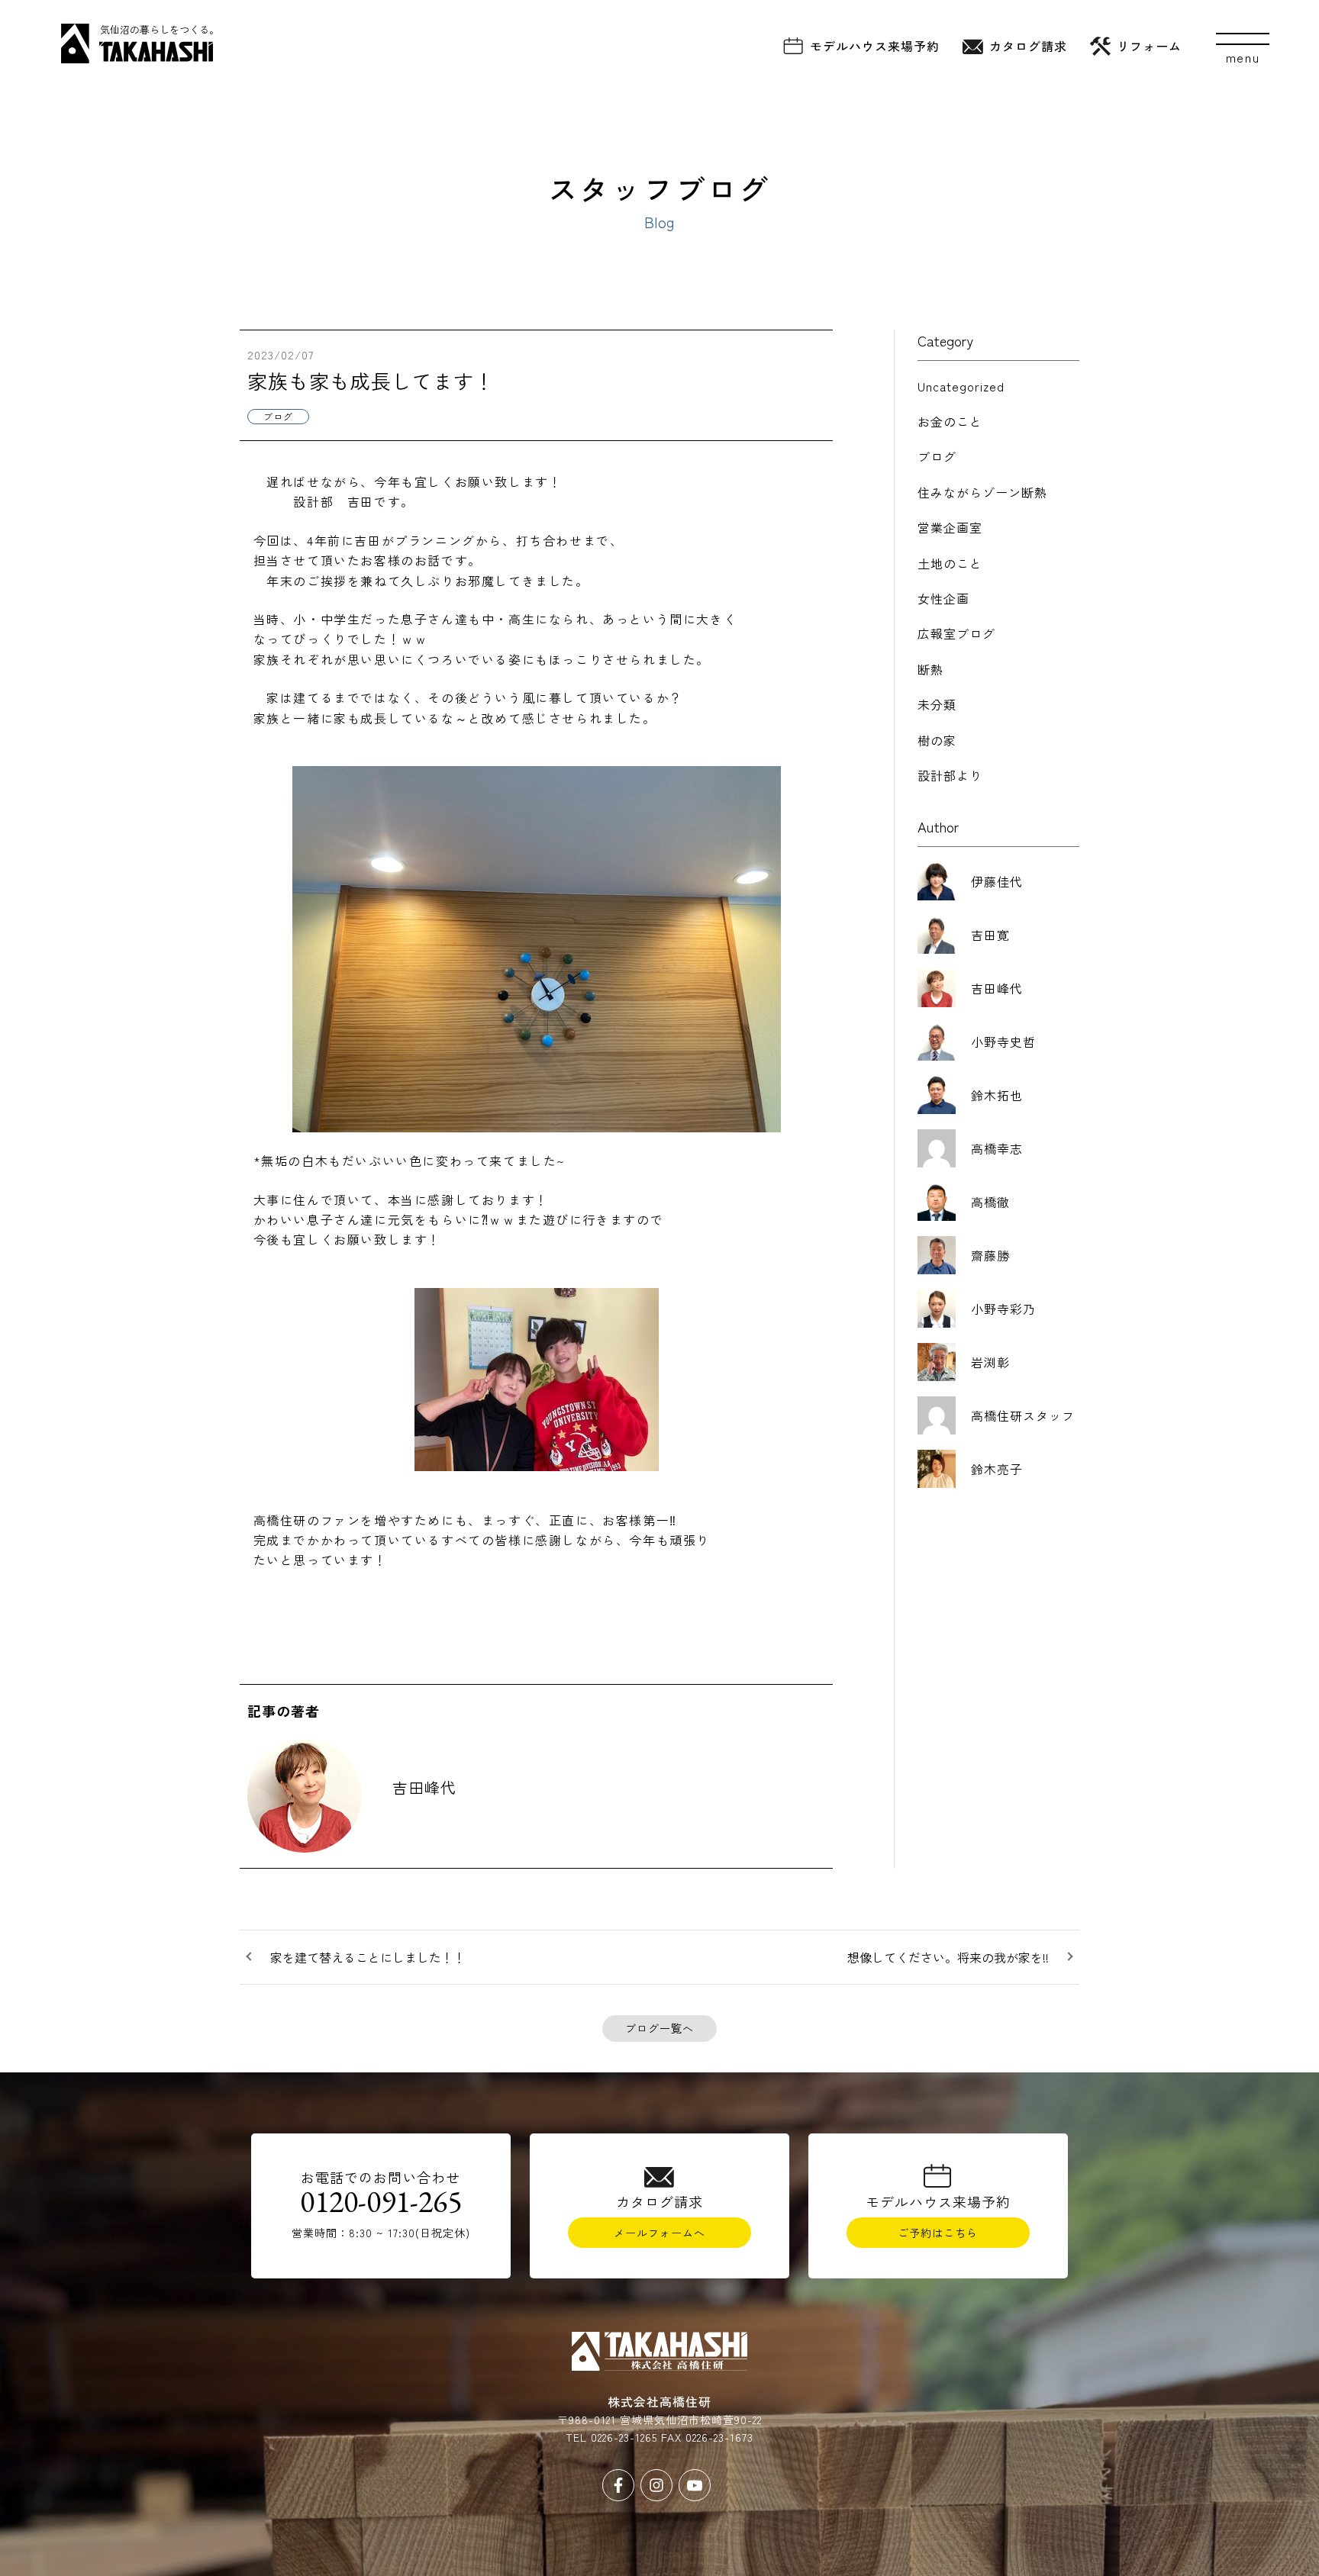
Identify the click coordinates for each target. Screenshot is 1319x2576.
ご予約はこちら (938, 2233)
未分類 (937, 704)
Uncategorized (961, 386)
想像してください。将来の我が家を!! (948, 1957)
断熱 (930, 669)
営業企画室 (950, 527)
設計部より (950, 775)
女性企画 (943, 598)
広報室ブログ (956, 633)
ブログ (937, 456)
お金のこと (950, 421)
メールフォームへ (659, 2233)
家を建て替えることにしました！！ (368, 1957)
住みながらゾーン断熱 (982, 492)
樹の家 (937, 740)
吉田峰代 (424, 1787)
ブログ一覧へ (659, 2028)
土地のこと (950, 563)
